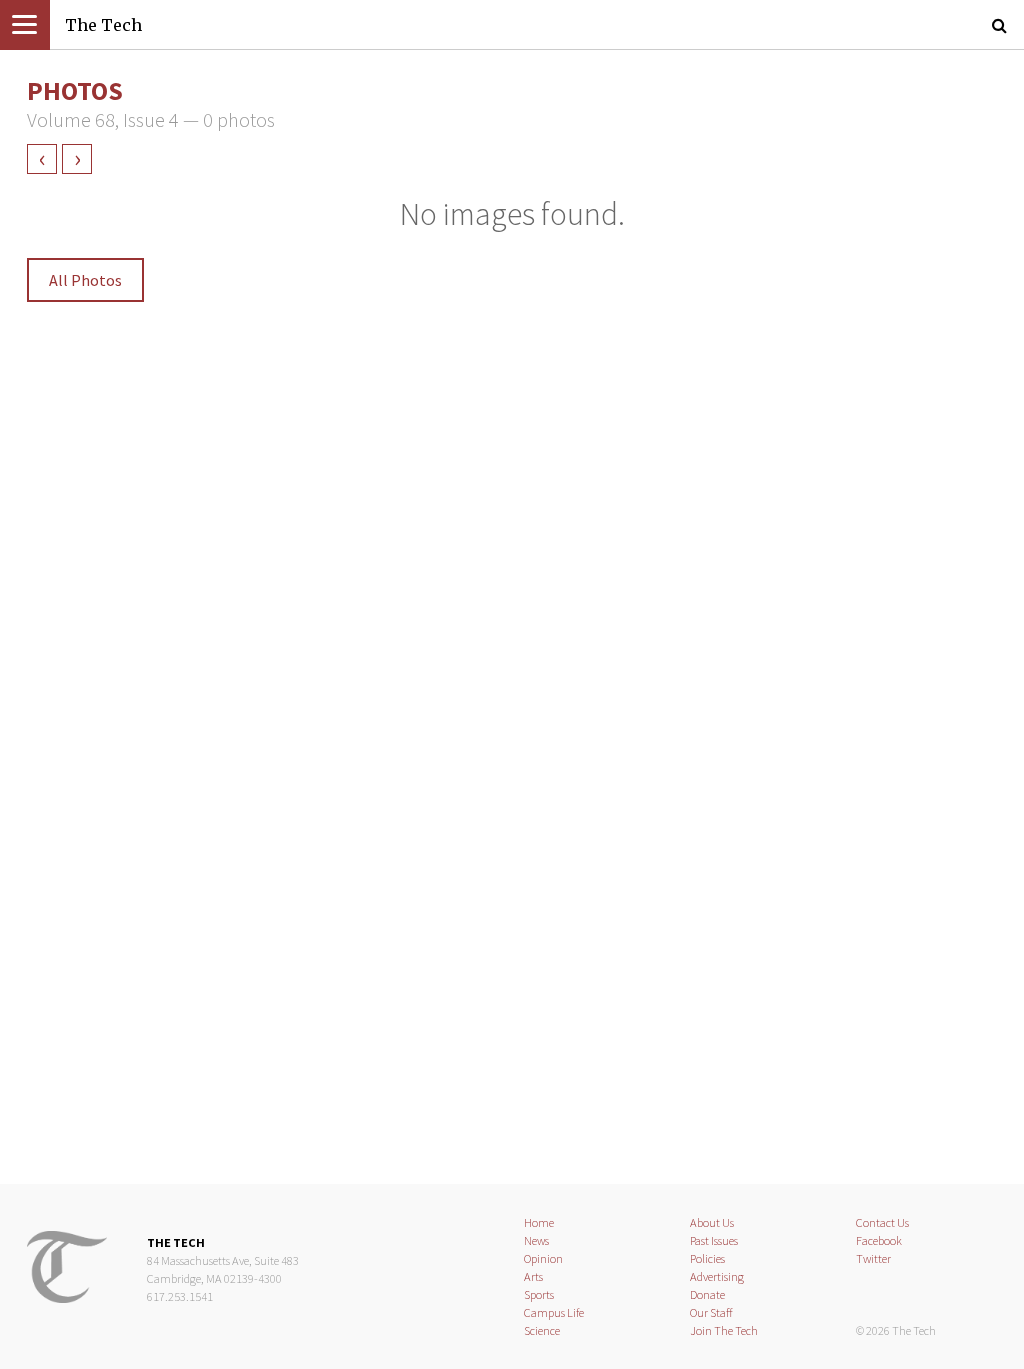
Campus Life (554, 1312)
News (536, 1240)
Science (542, 1330)
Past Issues (714, 1240)
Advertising (717, 1276)
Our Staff (711, 1312)
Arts (533, 1276)
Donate (707, 1294)
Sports (539, 1294)
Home (539, 1222)
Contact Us (882, 1222)
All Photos (85, 280)
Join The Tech (724, 1330)
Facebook (879, 1240)
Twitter (873, 1258)
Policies (707, 1258)
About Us (712, 1222)
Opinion (543, 1258)
